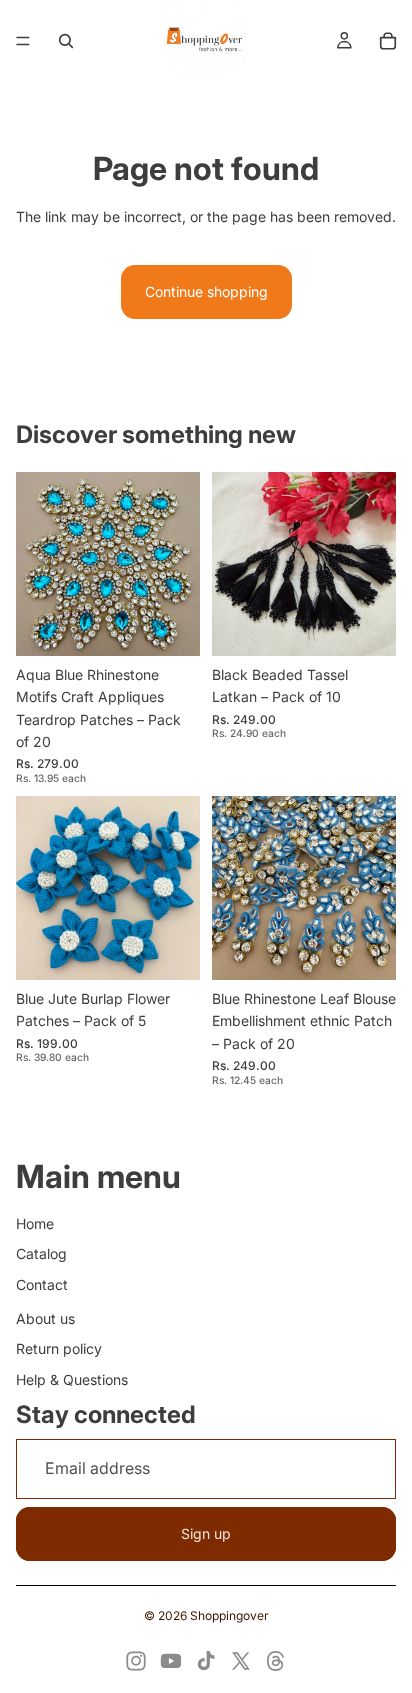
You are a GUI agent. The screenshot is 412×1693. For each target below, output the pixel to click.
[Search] (66, 41)
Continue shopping (206, 291)
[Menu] (23, 41)
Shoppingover (229, 1615)
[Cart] (388, 41)
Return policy (59, 1348)
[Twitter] (241, 1661)
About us (45, 1318)
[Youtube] (171, 1661)
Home (35, 1223)
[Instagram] (136, 1661)
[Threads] (276, 1661)
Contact (42, 1284)
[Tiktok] (206, 1661)
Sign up (206, 1533)
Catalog (41, 1253)
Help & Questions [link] (72, 1379)
